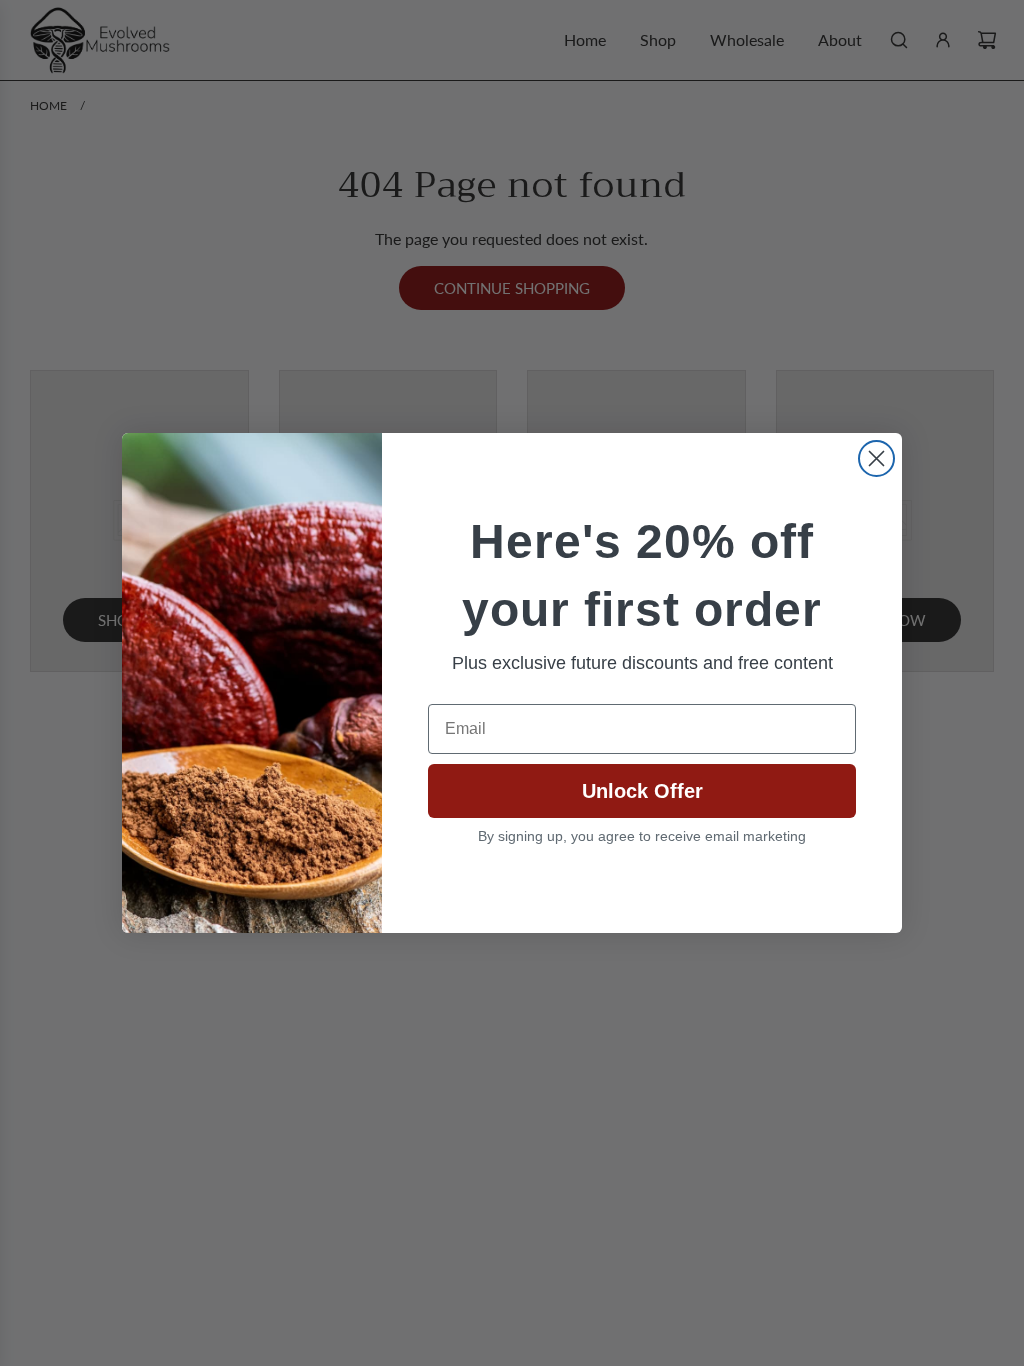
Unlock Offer (642, 791)
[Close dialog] (876, 458)
